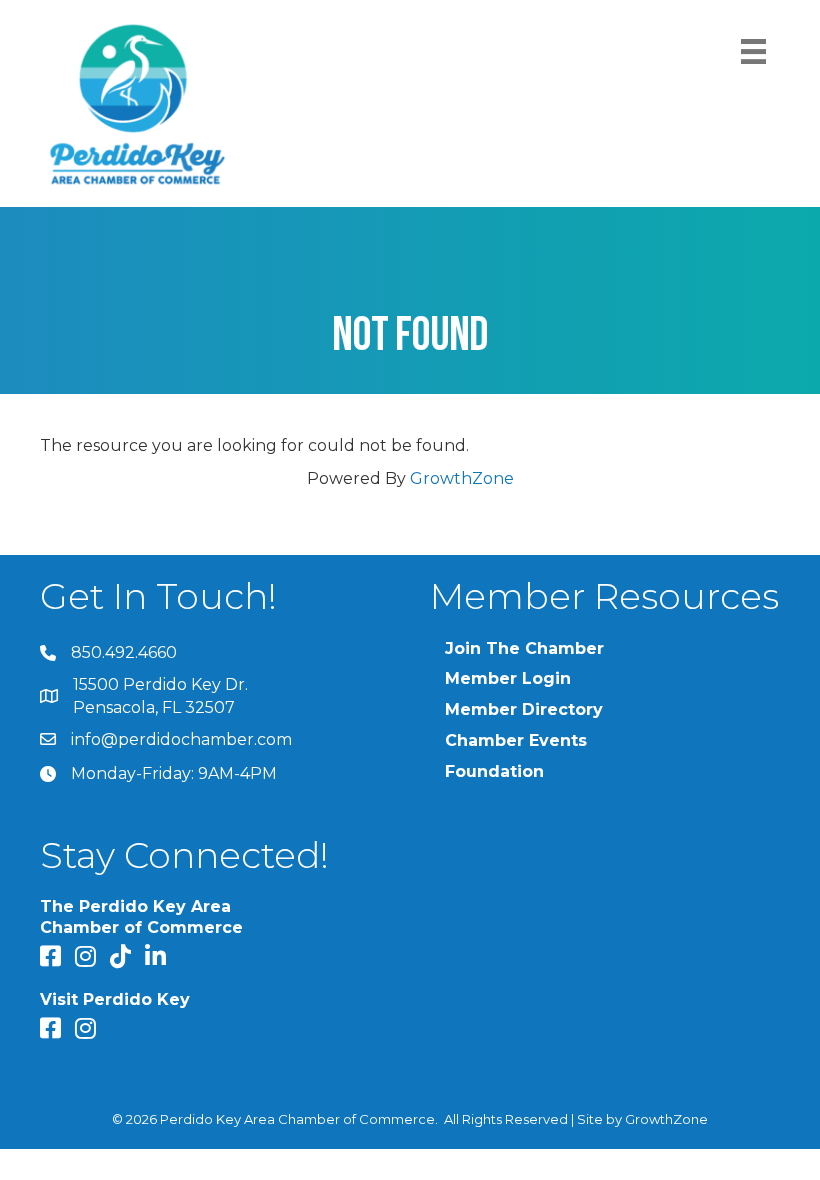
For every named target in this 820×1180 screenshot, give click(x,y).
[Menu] (753, 51)
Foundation (494, 771)
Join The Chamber (524, 648)
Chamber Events (516, 740)
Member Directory (524, 709)
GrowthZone (462, 478)
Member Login (508, 678)
